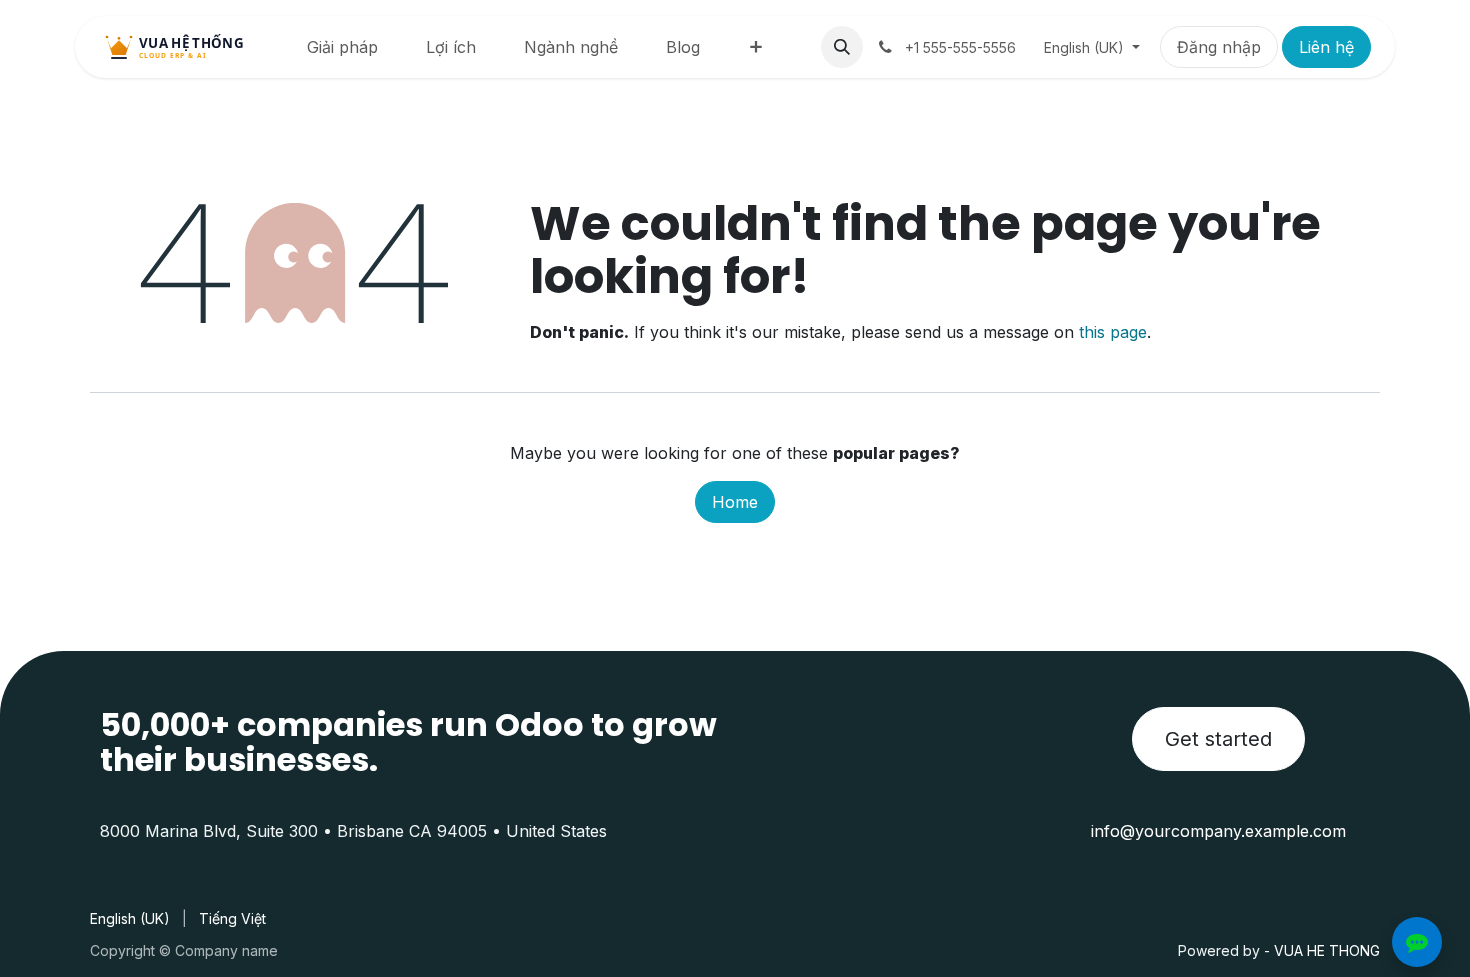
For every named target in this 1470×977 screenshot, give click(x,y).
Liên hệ (1326, 47)
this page (1113, 332)
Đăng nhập (1219, 47)
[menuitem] (342, 47)
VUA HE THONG (1327, 950)
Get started (1218, 739)
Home (735, 502)
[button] (842, 47)
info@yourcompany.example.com (1218, 831)
